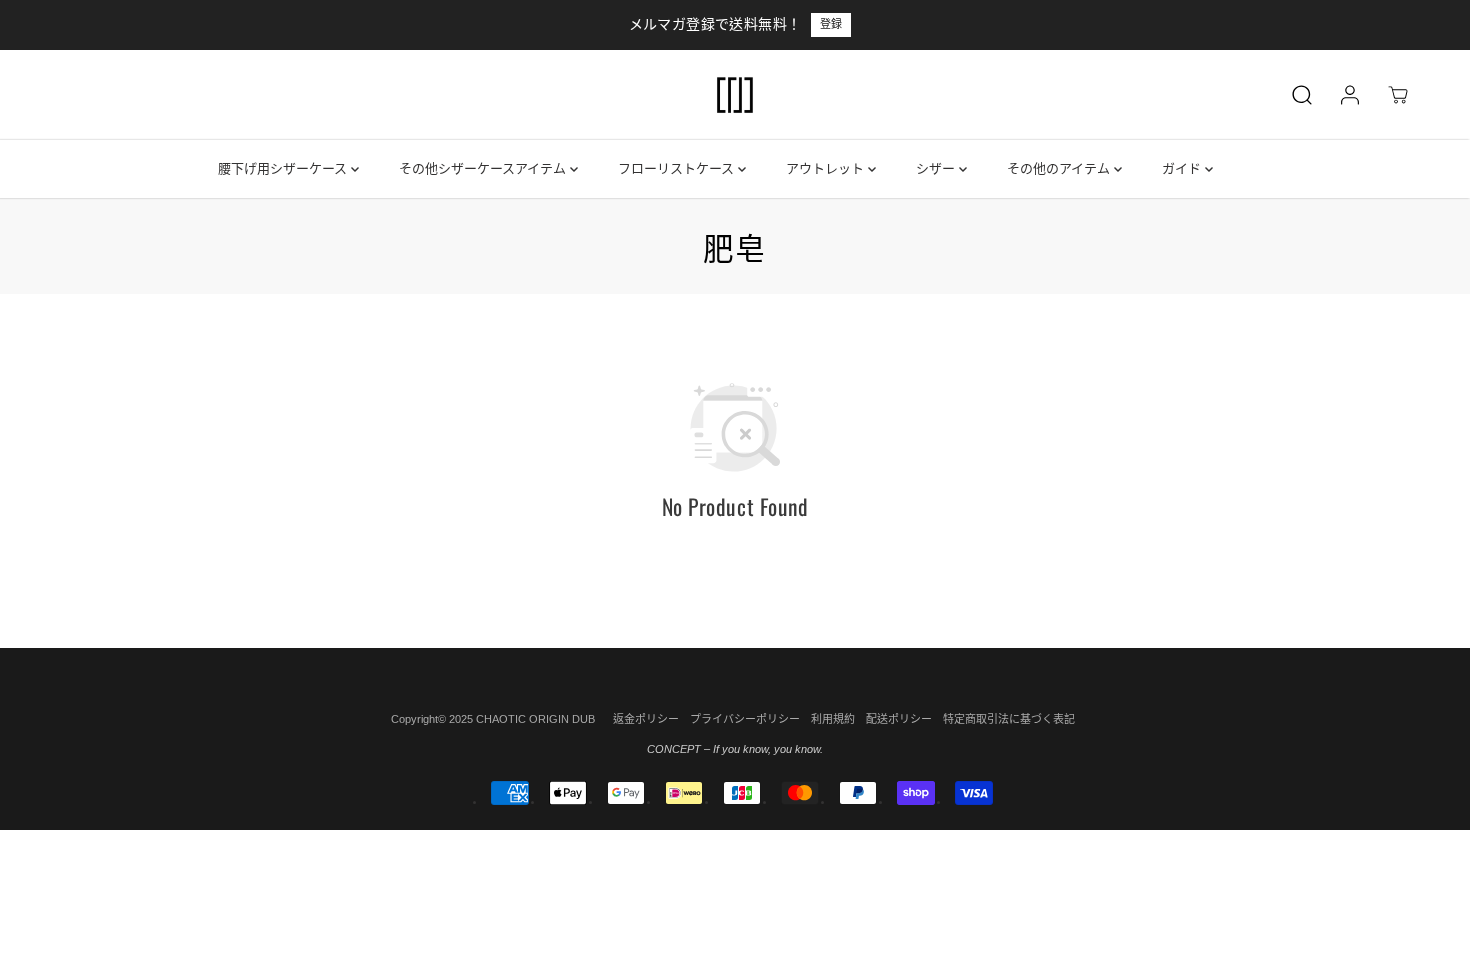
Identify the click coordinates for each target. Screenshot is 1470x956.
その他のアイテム (1060, 168)
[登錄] (1350, 95)
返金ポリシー (646, 719)
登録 (831, 24)
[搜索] (1302, 95)
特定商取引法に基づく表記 (1009, 719)
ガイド (1183, 168)
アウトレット (827, 168)
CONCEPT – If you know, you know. (735, 749)
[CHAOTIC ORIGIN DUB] (735, 95)
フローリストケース (678, 168)
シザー (937, 168)
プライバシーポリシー (745, 719)
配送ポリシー (899, 719)
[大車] (1398, 95)
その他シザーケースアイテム (484, 168)
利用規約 (833, 719)
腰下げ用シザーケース (284, 168)
